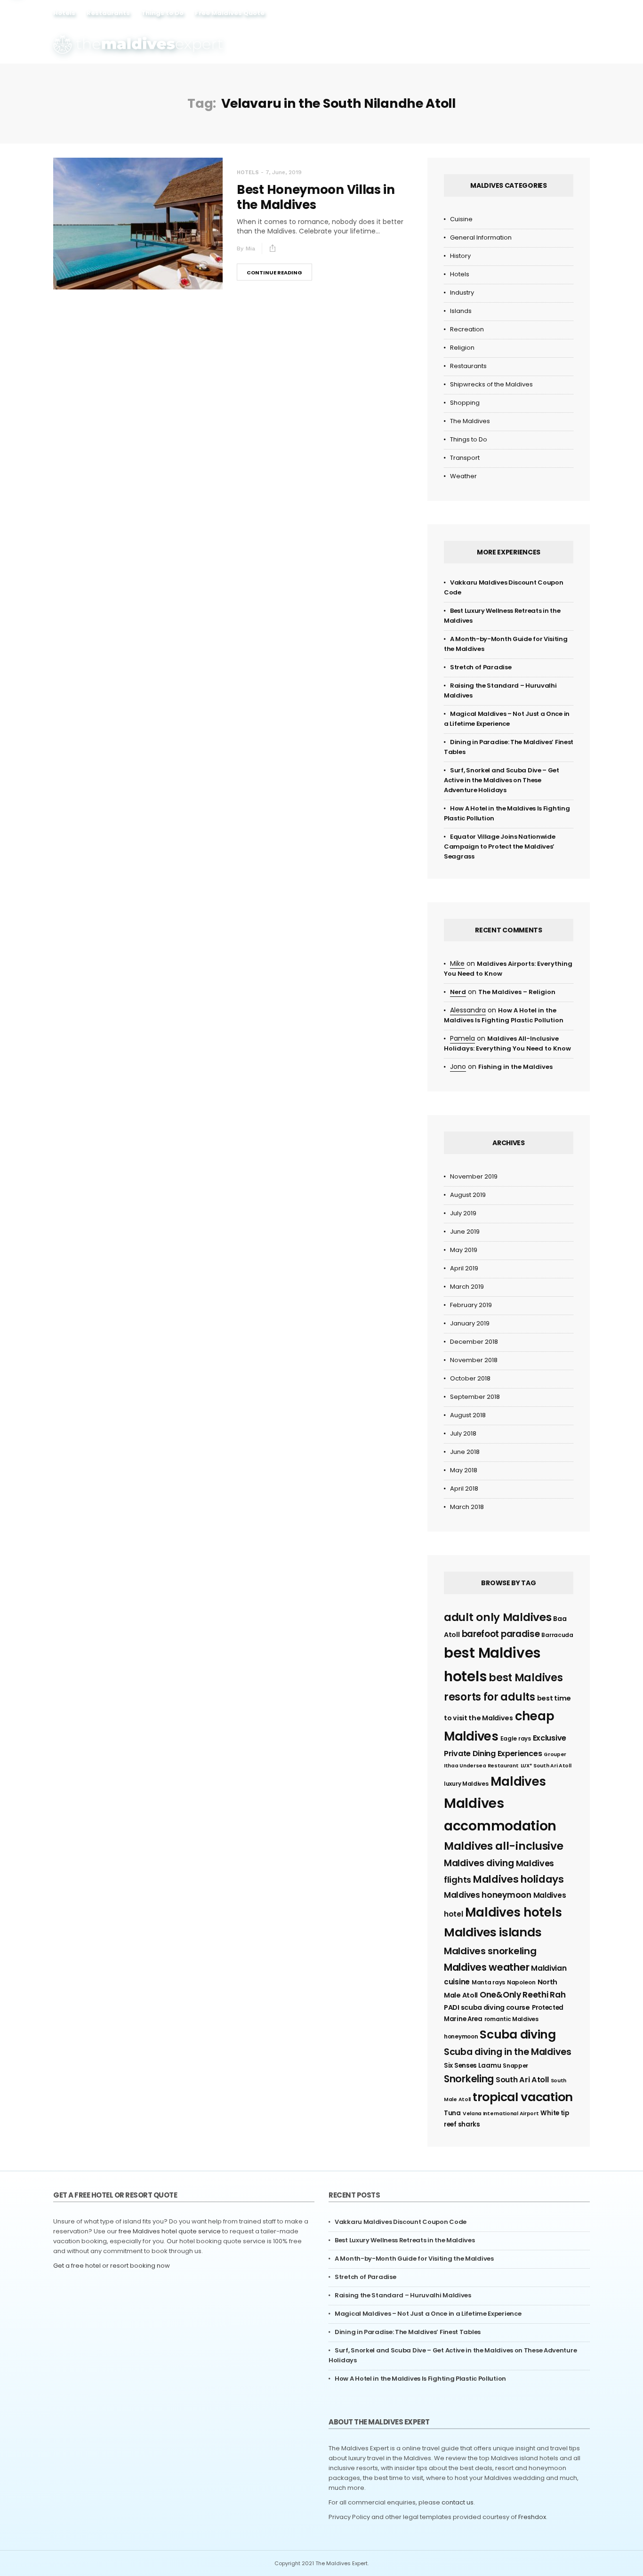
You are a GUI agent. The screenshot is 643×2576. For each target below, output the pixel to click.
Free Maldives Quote (230, 13)
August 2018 (468, 1415)
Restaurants (108, 13)
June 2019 (465, 1232)
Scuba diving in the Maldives (508, 2052)
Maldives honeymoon (488, 1895)
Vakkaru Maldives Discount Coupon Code (401, 2222)
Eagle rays (516, 1738)
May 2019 (464, 1250)
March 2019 (467, 1287)
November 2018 (474, 1360)
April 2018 (464, 1489)
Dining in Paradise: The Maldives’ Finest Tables (408, 2332)
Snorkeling (469, 2079)
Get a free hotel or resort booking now (112, 2266)
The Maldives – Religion (517, 992)
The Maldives (470, 421)
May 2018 (464, 1470)
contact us (458, 2502)
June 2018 (465, 1452)
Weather (463, 476)
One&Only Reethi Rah (522, 1995)
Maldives (518, 1782)
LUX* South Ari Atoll (546, 1766)
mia (250, 249)
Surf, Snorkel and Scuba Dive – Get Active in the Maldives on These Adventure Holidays (502, 780)
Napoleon (521, 1982)
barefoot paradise (501, 1634)
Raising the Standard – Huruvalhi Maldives (403, 2295)
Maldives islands (493, 1932)
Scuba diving (518, 2034)
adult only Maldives (498, 1617)
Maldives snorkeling (490, 1951)
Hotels (64, 13)
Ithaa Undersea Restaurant (481, 1766)
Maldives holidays (518, 1879)
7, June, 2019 (284, 172)
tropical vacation (523, 2097)
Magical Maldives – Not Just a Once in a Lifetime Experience (428, 2314)
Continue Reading (274, 273)
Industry (462, 293)
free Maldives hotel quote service (170, 2231)
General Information (481, 237)
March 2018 (467, 1507)
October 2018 (470, 1378)
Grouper (555, 1754)
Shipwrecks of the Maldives (491, 384)
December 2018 (474, 1342)
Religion (462, 348)
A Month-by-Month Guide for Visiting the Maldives (414, 2259)
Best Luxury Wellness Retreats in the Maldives (405, 2240)
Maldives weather (486, 1967)
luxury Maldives (466, 1784)
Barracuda (557, 1635)
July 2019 (463, 1213)
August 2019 (468, 1195)
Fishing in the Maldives (515, 1067)
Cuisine (461, 219)
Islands (461, 311)
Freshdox (532, 2517)
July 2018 (463, 1433)
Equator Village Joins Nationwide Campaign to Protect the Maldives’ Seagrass (499, 847)
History (460, 256)
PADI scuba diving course (487, 2007)
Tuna (452, 2113)
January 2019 (470, 1323)
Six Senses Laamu (472, 2066)
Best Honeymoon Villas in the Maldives (316, 197)
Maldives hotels (514, 1912)
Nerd (458, 992)
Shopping (465, 403)
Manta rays (488, 1982)
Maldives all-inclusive (503, 1846)
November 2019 (474, 1176)
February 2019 (471, 1305)
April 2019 (464, 1268)
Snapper (515, 2066)
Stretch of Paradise (481, 667)
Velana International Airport (501, 2114)
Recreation (467, 329)
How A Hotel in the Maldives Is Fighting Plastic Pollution (420, 2379)
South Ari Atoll (522, 2080)
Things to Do (162, 13)
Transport (465, 458)
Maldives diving (479, 1863)
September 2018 (475, 1397)
